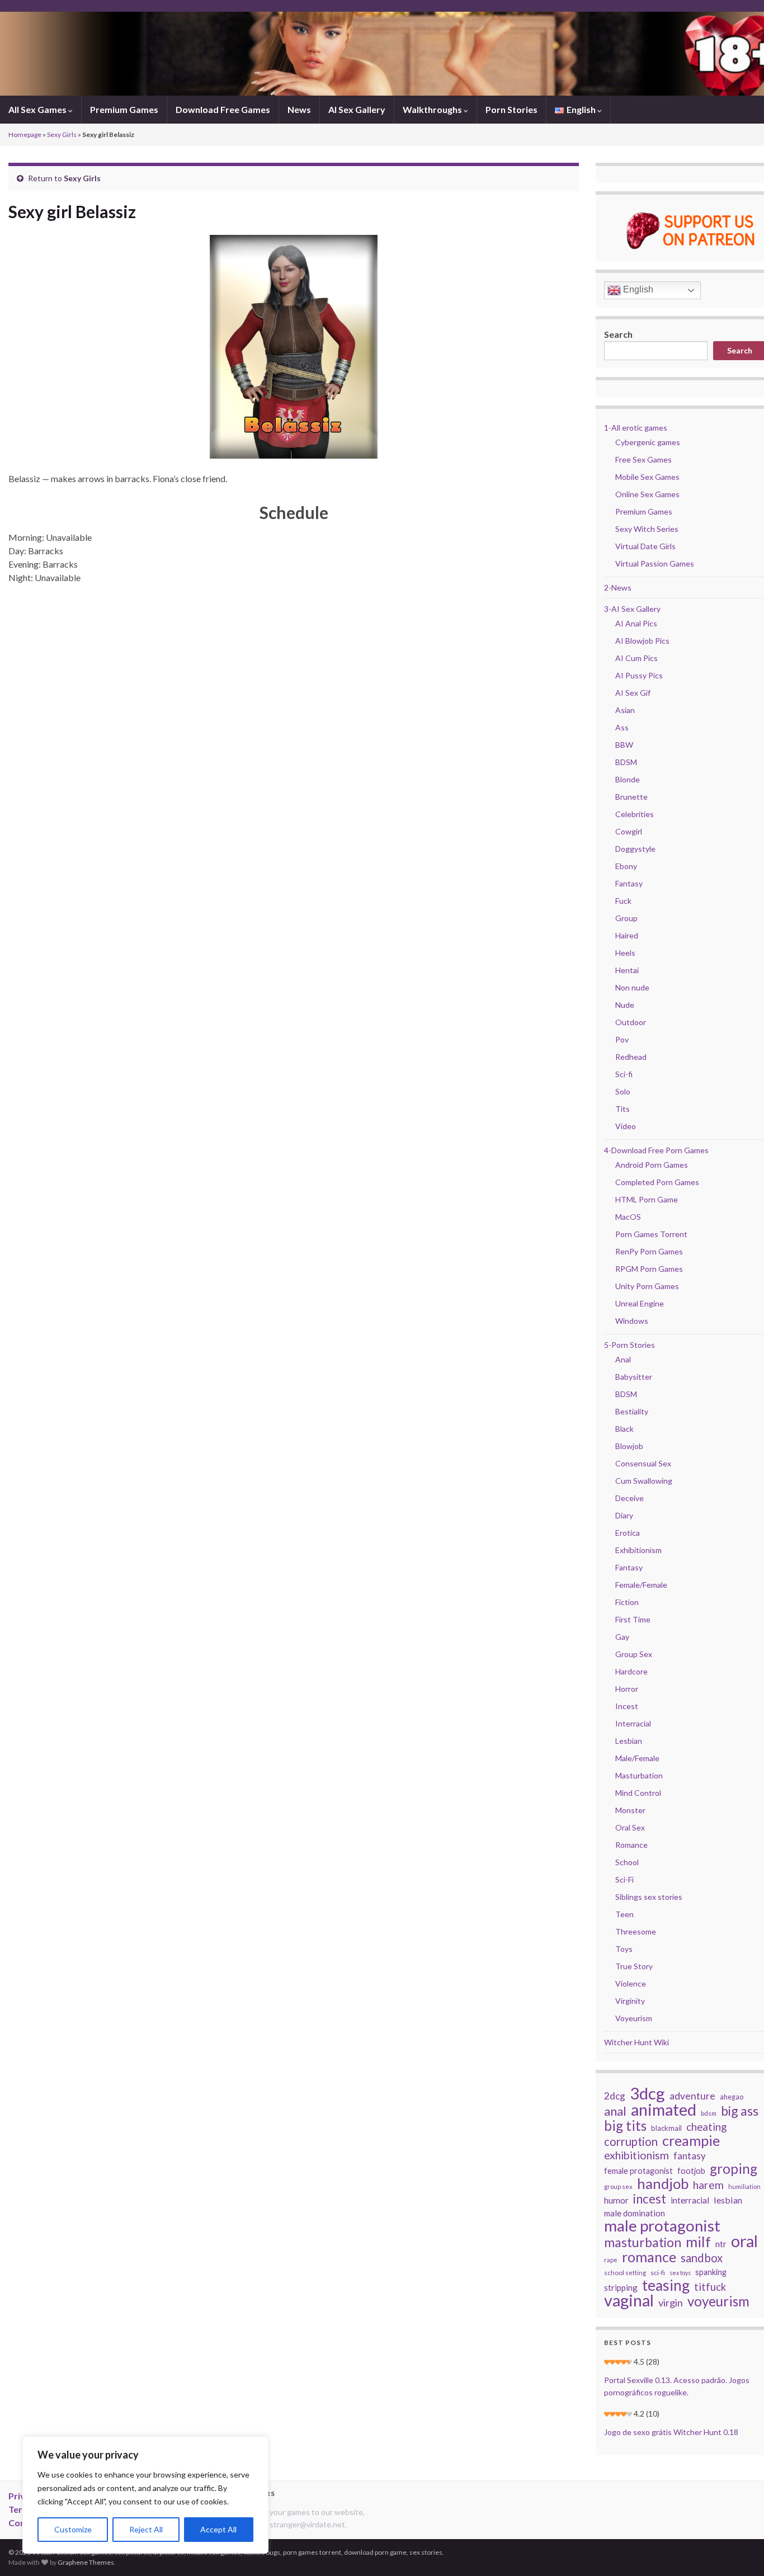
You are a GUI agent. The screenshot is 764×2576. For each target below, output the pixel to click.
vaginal (629, 2300)
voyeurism (718, 2301)
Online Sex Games (647, 494)
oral (744, 2241)
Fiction (627, 1602)
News (299, 109)
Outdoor (631, 1022)
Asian (625, 710)
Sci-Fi (624, 1879)
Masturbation (639, 1775)
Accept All (218, 2529)
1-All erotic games (636, 428)
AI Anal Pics (636, 623)
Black (624, 1429)
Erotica (628, 1533)
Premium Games (124, 109)
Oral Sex (630, 1827)
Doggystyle (635, 849)
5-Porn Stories (629, 1345)
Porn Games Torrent (651, 1234)
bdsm (709, 2113)
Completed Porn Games (657, 1182)
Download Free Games (223, 109)
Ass (622, 727)
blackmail (666, 2128)
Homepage (25, 135)
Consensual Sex (643, 1463)
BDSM (626, 762)
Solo (623, 1091)
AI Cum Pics (636, 658)
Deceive (629, 1498)
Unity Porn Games (647, 1286)
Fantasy (629, 883)
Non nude (632, 987)
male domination (635, 2213)
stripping (621, 2287)
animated (664, 2110)
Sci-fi (624, 1074)
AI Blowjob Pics (642, 641)
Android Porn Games (652, 1165)
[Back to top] (739, 2551)
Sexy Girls (62, 135)
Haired (627, 935)
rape (611, 2260)
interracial (690, 2200)
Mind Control (638, 1793)
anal (615, 2111)
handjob (663, 2183)
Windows (632, 1321)
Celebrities (635, 814)
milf (698, 2242)
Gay (622, 1637)
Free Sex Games (643, 459)
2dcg (615, 2096)
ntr (721, 2244)
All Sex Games (38, 109)
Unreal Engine (640, 1303)
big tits (625, 2126)
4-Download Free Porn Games (656, 1150)
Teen (624, 1914)
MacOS (628, 1217)
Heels (625, 953)
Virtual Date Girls (645, 546)
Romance (631, 1845)
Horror (627, 1689)
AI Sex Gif (633, 693)
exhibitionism (636, 2155)
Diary (624, 1515)
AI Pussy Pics (639, 675)
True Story (634, 1966)
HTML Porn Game (647, 1199)
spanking (711, 2272)
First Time (633, 1619)
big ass (740, 2111)
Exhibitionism (638, 1550)
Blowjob (629, 1446)
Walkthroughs (433, 109)
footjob (691, 2171)
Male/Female (637, 1758)
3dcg (647, 2093)
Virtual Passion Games (655, 563)
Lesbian (629, 1741)
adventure (692, 2096)
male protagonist (662, 2226)
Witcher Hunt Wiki (636, 2042)
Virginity (630, 2001)
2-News (618, 588)
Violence (631, 1983)
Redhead (631, 1057)
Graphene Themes (86, 2562)
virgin (671, 2303)
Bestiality (632, 1411)
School (627, 1862)
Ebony (626, 866)
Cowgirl (629, 831)
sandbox (702, 2258)
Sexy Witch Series (647, 529)
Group (626, 918)
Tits (622, 1109)
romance (649, 2257)
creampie (691, 2140)
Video (626, 1126)
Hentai (627, 970)
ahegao (732, 2097)
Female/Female (641, 1585)
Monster (630, 1810)
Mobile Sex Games (647, 477)
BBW (624, 745)
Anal (623, 1359)
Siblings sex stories (649, 1897)
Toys (624, 1949)
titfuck (710, 2287)
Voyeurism (634, 2018)
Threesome (636, 1931)
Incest (627, 1706)
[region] (145, 2495)
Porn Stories (511, 109)
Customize (73, 2529)
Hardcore (631, 1671)
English (637, 289)
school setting (625, 2273)
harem (708, 2185)
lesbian (728, 2200)
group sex (618, 2186)
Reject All (146, 2529)
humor (616, 2200)
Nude (625, 1005)
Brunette (631, 797)
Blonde (628, 779)
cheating (706, 2127)
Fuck (623, 901)
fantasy (690, 2156)
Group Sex (634, 1654)
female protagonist (638, 2171)
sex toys (680, 2273)
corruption (631, 2141)
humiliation (744, 2186)
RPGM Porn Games (649, 1269)
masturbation (643, 2242)
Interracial (633, 1723)
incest (650, 2199)
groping (734, 2169)
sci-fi (658, 2273)
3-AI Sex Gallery (632, 609)
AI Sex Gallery (357, 109)
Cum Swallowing (644, 1481)
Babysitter (634, 1377)
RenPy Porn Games (649, 1251)
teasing (666, 2285)
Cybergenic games (648, 442)
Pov (622, 1039)
